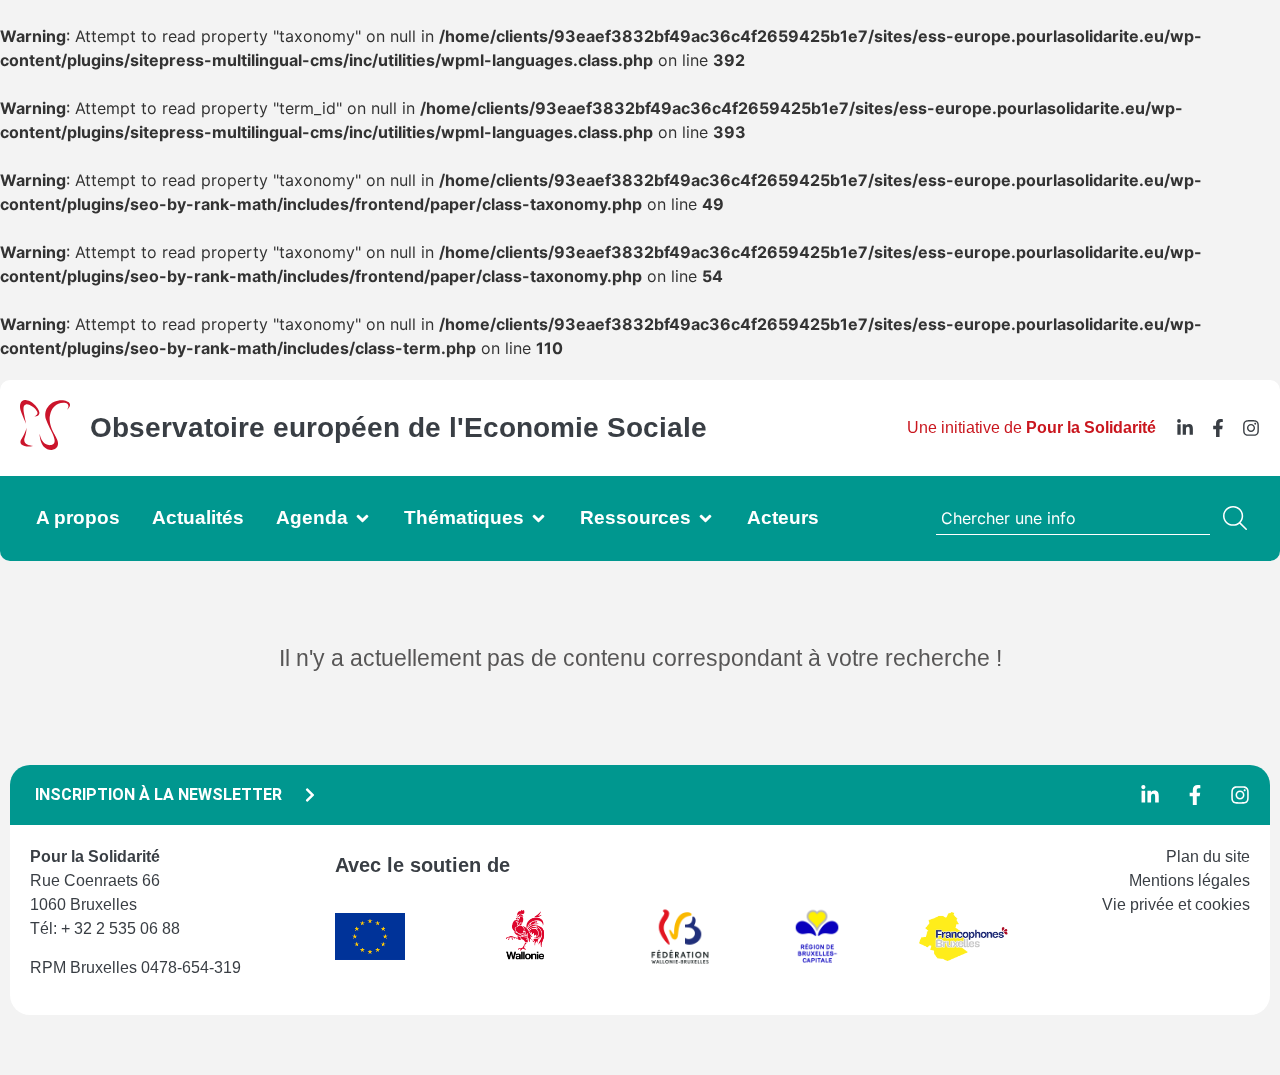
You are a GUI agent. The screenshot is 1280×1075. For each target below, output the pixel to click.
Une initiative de (1031, 427)
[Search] (1239, 518)
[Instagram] (1251, 428)
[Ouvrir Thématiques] (538, 518)
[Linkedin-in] (1185, 428)
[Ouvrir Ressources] (705, 518)
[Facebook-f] (1218, 428)
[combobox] (1073, 518)
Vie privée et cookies (1176, 904)
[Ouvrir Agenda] (362, 518)
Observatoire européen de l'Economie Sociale (398, 427)
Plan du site (1208, 856)
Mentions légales (1189, 880)
